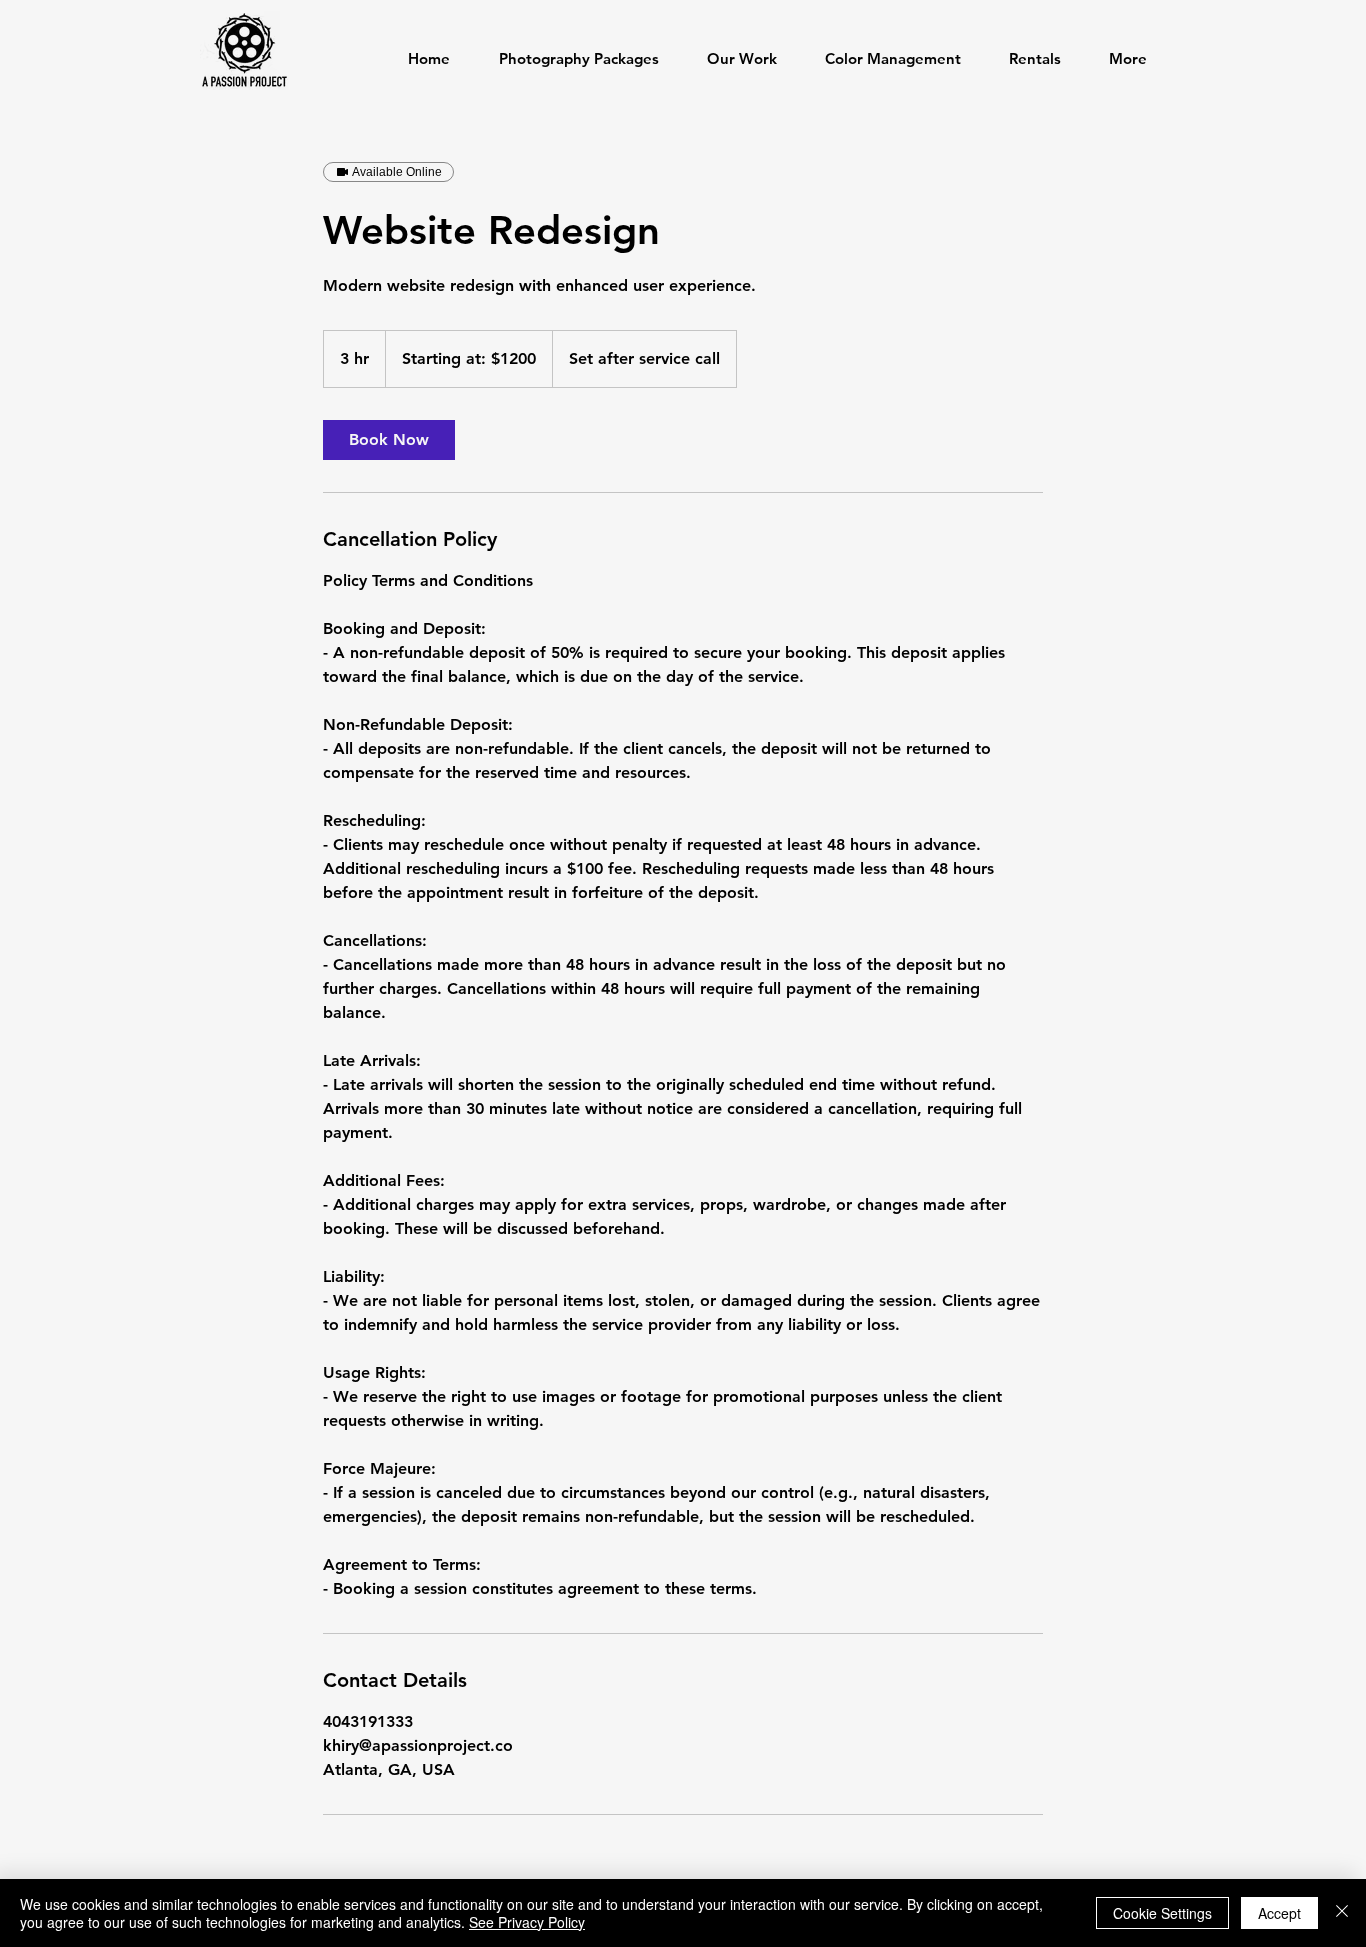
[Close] (1342, 1913)
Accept (1279, 1913)
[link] (389, 440)
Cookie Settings (1162, 1913)
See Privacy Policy (527, 1922)
